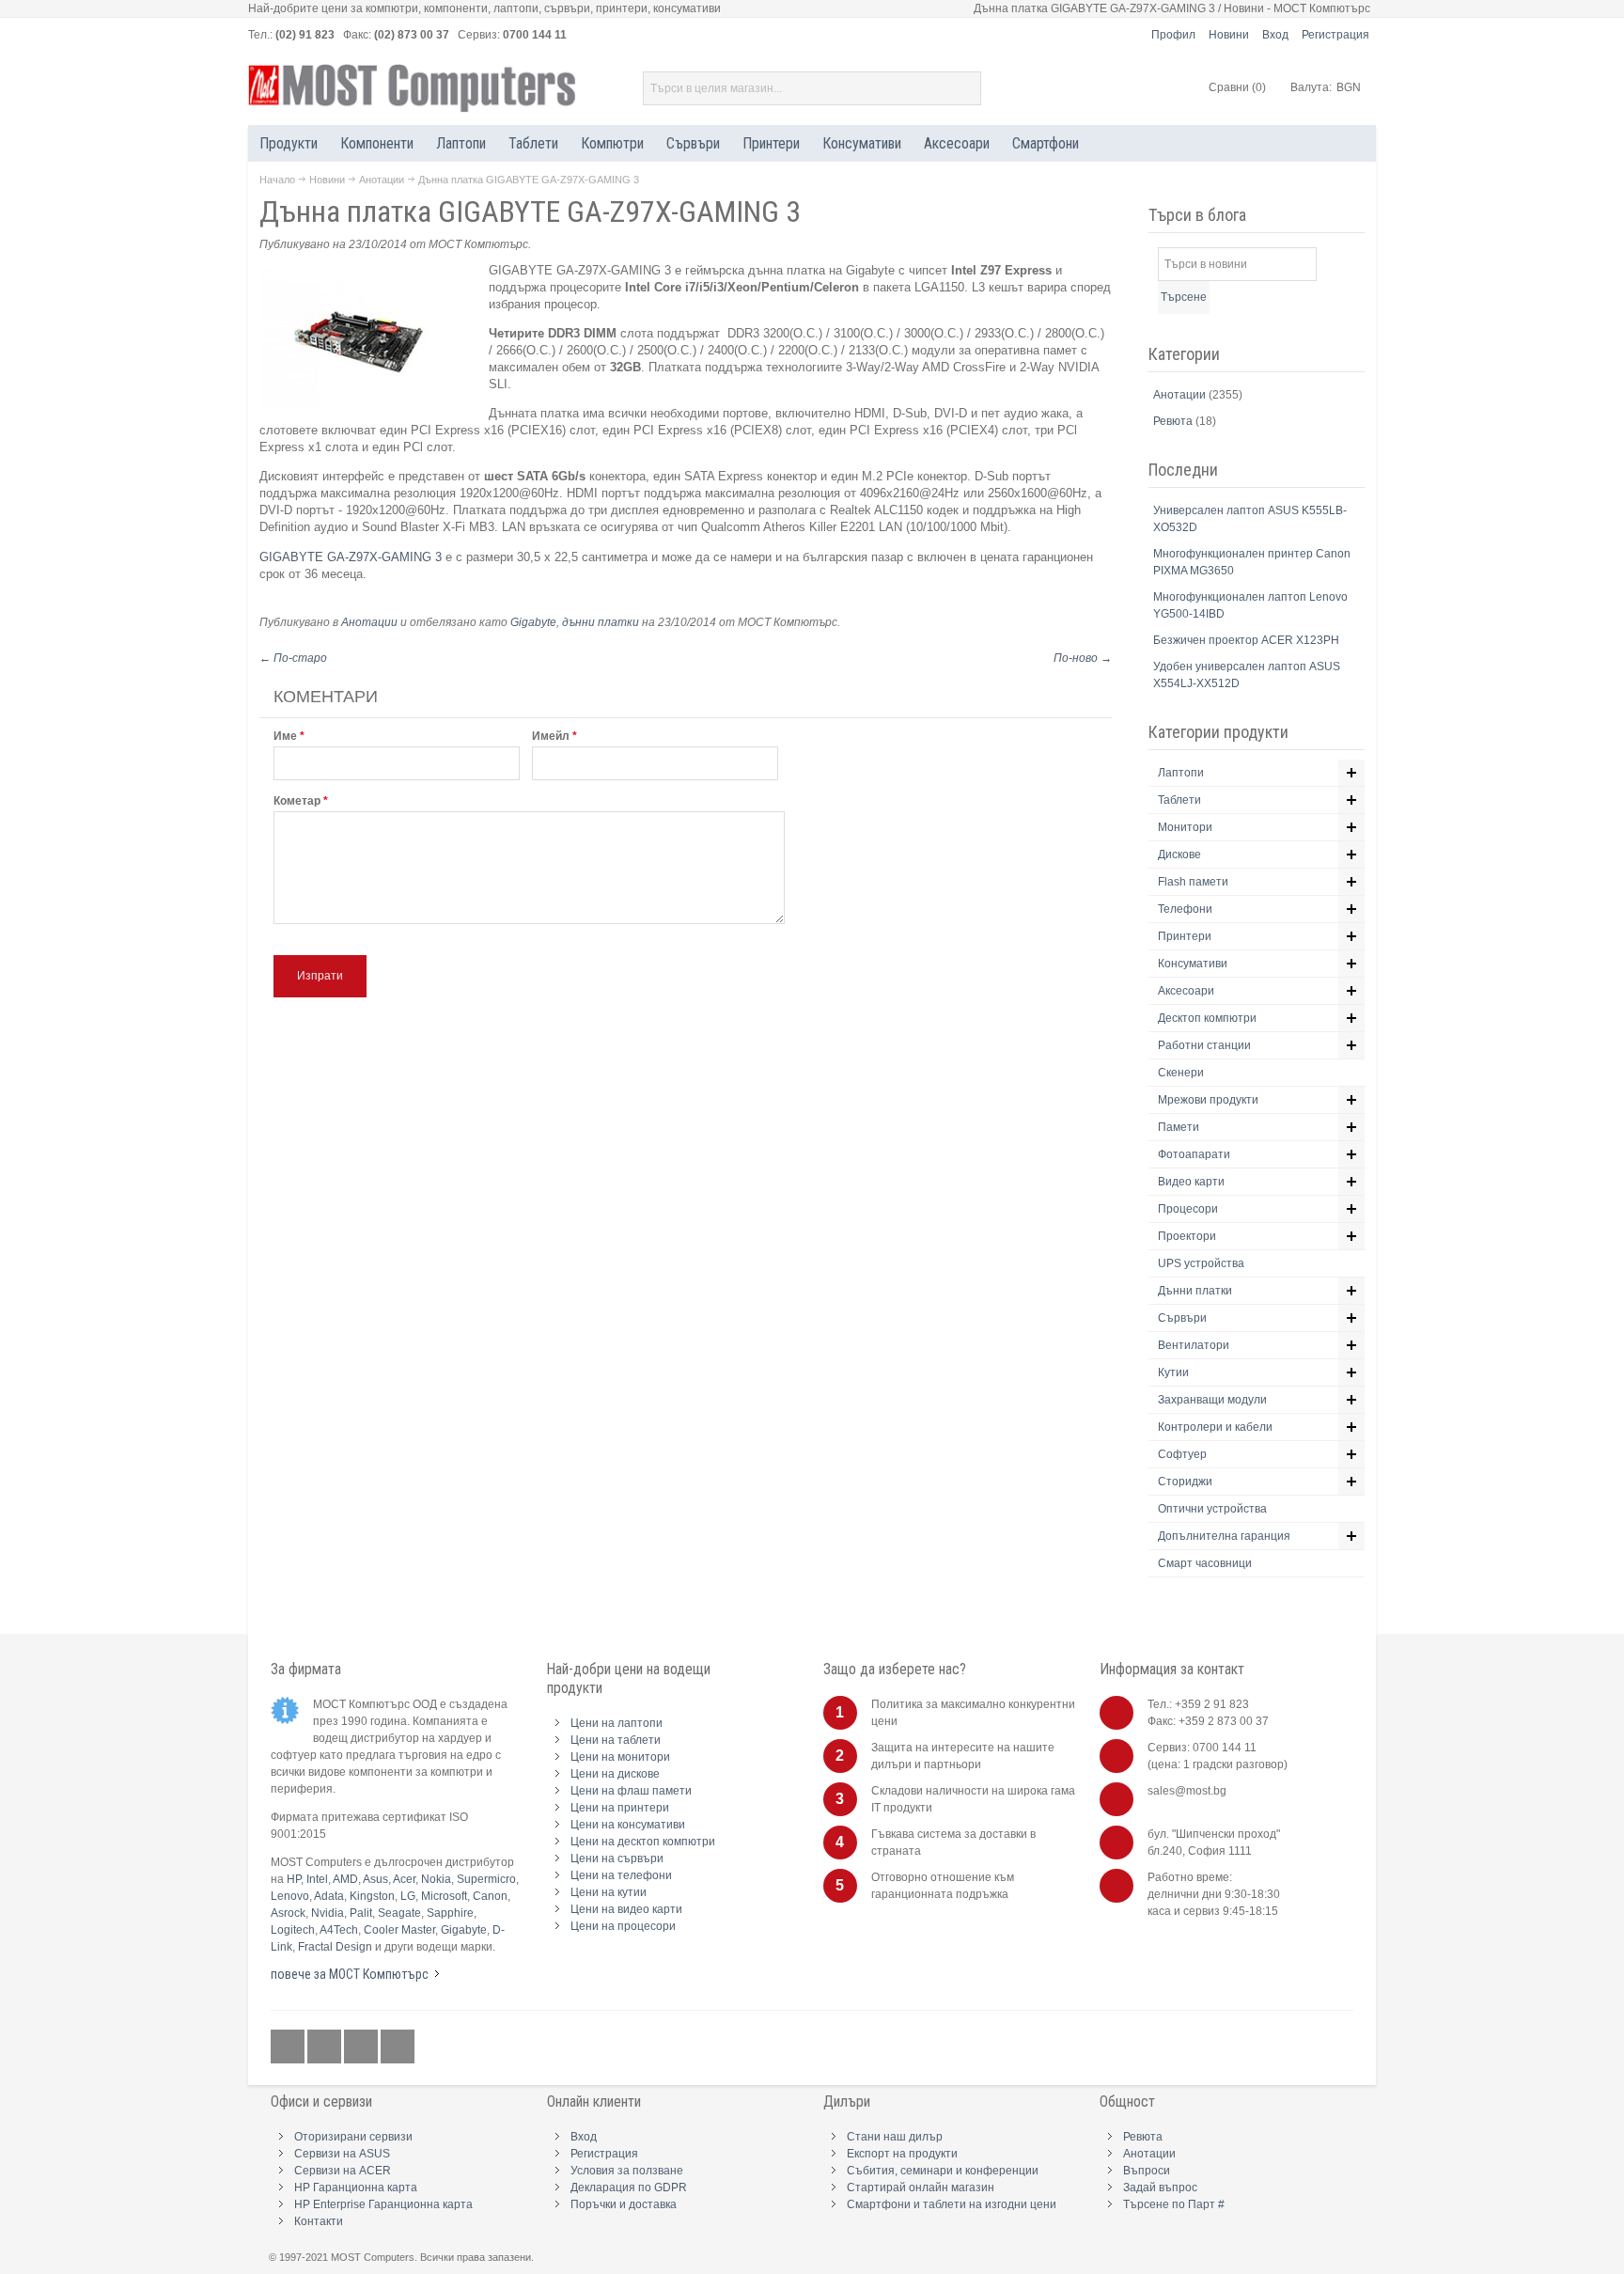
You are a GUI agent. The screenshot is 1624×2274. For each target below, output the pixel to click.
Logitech (293, 1930)
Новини (1229, 35)
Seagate (399, 1913)
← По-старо (293, 658)
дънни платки (601, 622)
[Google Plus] (326, 2047)
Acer (404, 1879)
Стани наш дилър (895, 2137)
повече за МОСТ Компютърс (350, 1974)
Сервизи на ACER (343, 2171)
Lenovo (290, 1896)
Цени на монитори (620, 1757)
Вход (1275, 35)
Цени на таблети (616, 1740)
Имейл (551, 736)
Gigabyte (533, 622)
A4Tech (339, 1930)
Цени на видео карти (626, 1909)
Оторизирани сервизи (353, 2137)
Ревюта (1174, 421)
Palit (361, 1913)
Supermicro (486, 1879)
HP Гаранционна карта (356, 2188)
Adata (329, 1896)
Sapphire (450, 1913)
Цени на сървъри (617, 1858)
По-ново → (1083, 658)
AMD (345, 1879)
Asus (375, 1879)
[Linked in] (362, 2047)
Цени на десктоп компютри (643, 1842)
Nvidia (328, 1913)
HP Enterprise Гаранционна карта (383, 2204)
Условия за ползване (627, 2171)
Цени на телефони (621, 1875)
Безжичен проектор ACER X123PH (1246, 640)
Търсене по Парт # (1174, 2204)
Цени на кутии (609, 1892)
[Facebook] (289, 2047)
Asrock (288, 1913)
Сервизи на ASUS (342, 2154)
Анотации (382, 180)
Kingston (372, 1896)
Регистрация (1335, 35)
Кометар (297, 801)
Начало (277, 180)
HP (294, 1879)
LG (408, 1896)
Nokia (436, 1879)
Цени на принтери (620, 1808)
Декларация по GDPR (629, 2188)
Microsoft (444, 1896)
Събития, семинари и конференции (943, 2171)
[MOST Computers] (413, 88)
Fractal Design (335, 1947)
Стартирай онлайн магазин (921, 2188)
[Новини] (398, 2047)
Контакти (319, 2221)
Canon (490, 1896)
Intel (317, 1879)
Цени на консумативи (628, 1825)
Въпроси (1147, 2171)
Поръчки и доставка (624, 2204)
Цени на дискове (615, 1774)
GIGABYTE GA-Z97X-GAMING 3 (352, 557)
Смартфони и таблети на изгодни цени (952, 2204)
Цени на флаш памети (631, 1791)
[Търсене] (964, 88)
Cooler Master (399, 1930)
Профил (1173, 35)
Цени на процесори (623, 1926)
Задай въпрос (1160, 2188)
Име (285, 736)
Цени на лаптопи (617, 1723)
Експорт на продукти (902, 2154)
